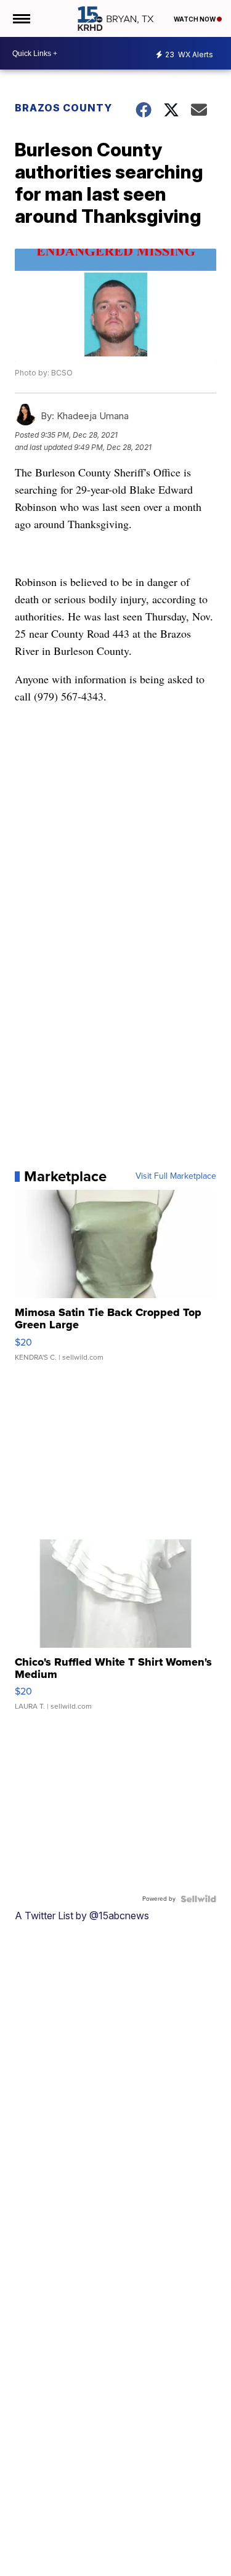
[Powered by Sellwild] (198, 1899)
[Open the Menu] (21, 18)
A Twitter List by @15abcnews (82, 1916)
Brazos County (63, 108)
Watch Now (195, 19)
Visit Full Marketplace (176, 1176)
